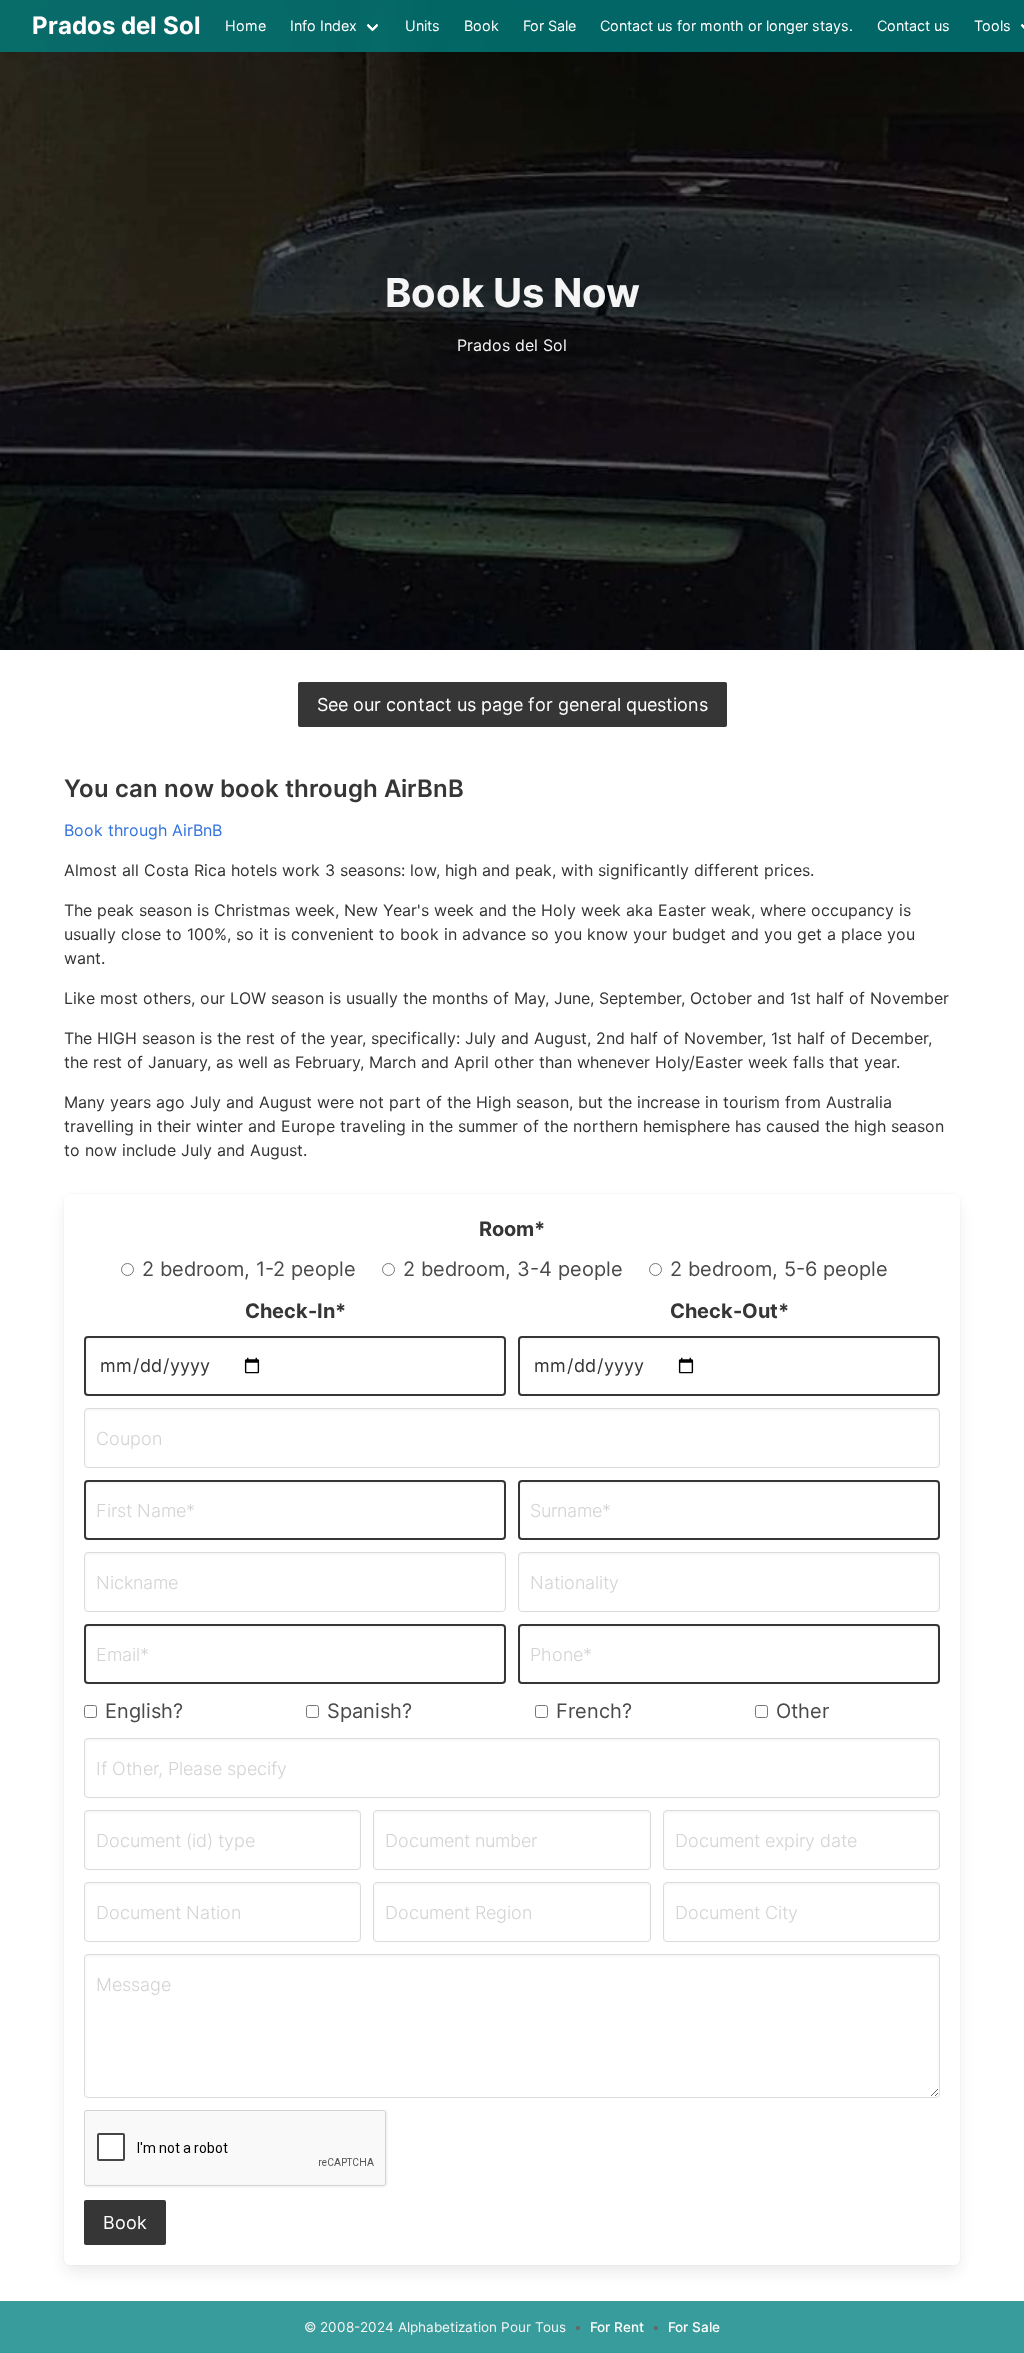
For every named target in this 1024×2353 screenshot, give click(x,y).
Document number (461, 1841)
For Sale (549, 25)
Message (133, 1985)
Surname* (570, 1511)
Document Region (458, 1913)
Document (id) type (175, 1841)
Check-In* (295, 1311)
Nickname (137, 1583)
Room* (512, 1229)
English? (144, 1711)
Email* (122, 1655)
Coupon (129, 1439)
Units (422, 25)
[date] (295, 1366)
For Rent (617, 2327)
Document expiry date (766, 1841)
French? (594, 1711)
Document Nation (168, 1913)
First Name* (145, 1511)
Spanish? (369, 1711)
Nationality (574, 1583)
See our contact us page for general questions (512, 704)
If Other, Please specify (191, 1769)
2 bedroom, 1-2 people (249, 1269)
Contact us (913, 25)
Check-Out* (729, 1311)
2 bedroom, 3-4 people (513, 1269)
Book (481, 25)
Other (802, 1711)
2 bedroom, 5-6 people (779, 1269)
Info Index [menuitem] (323, 25)
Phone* (561, 1655)
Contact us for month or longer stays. (726, 25)
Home (245, 25)
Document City (736, 1913)
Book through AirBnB (143, 830)
